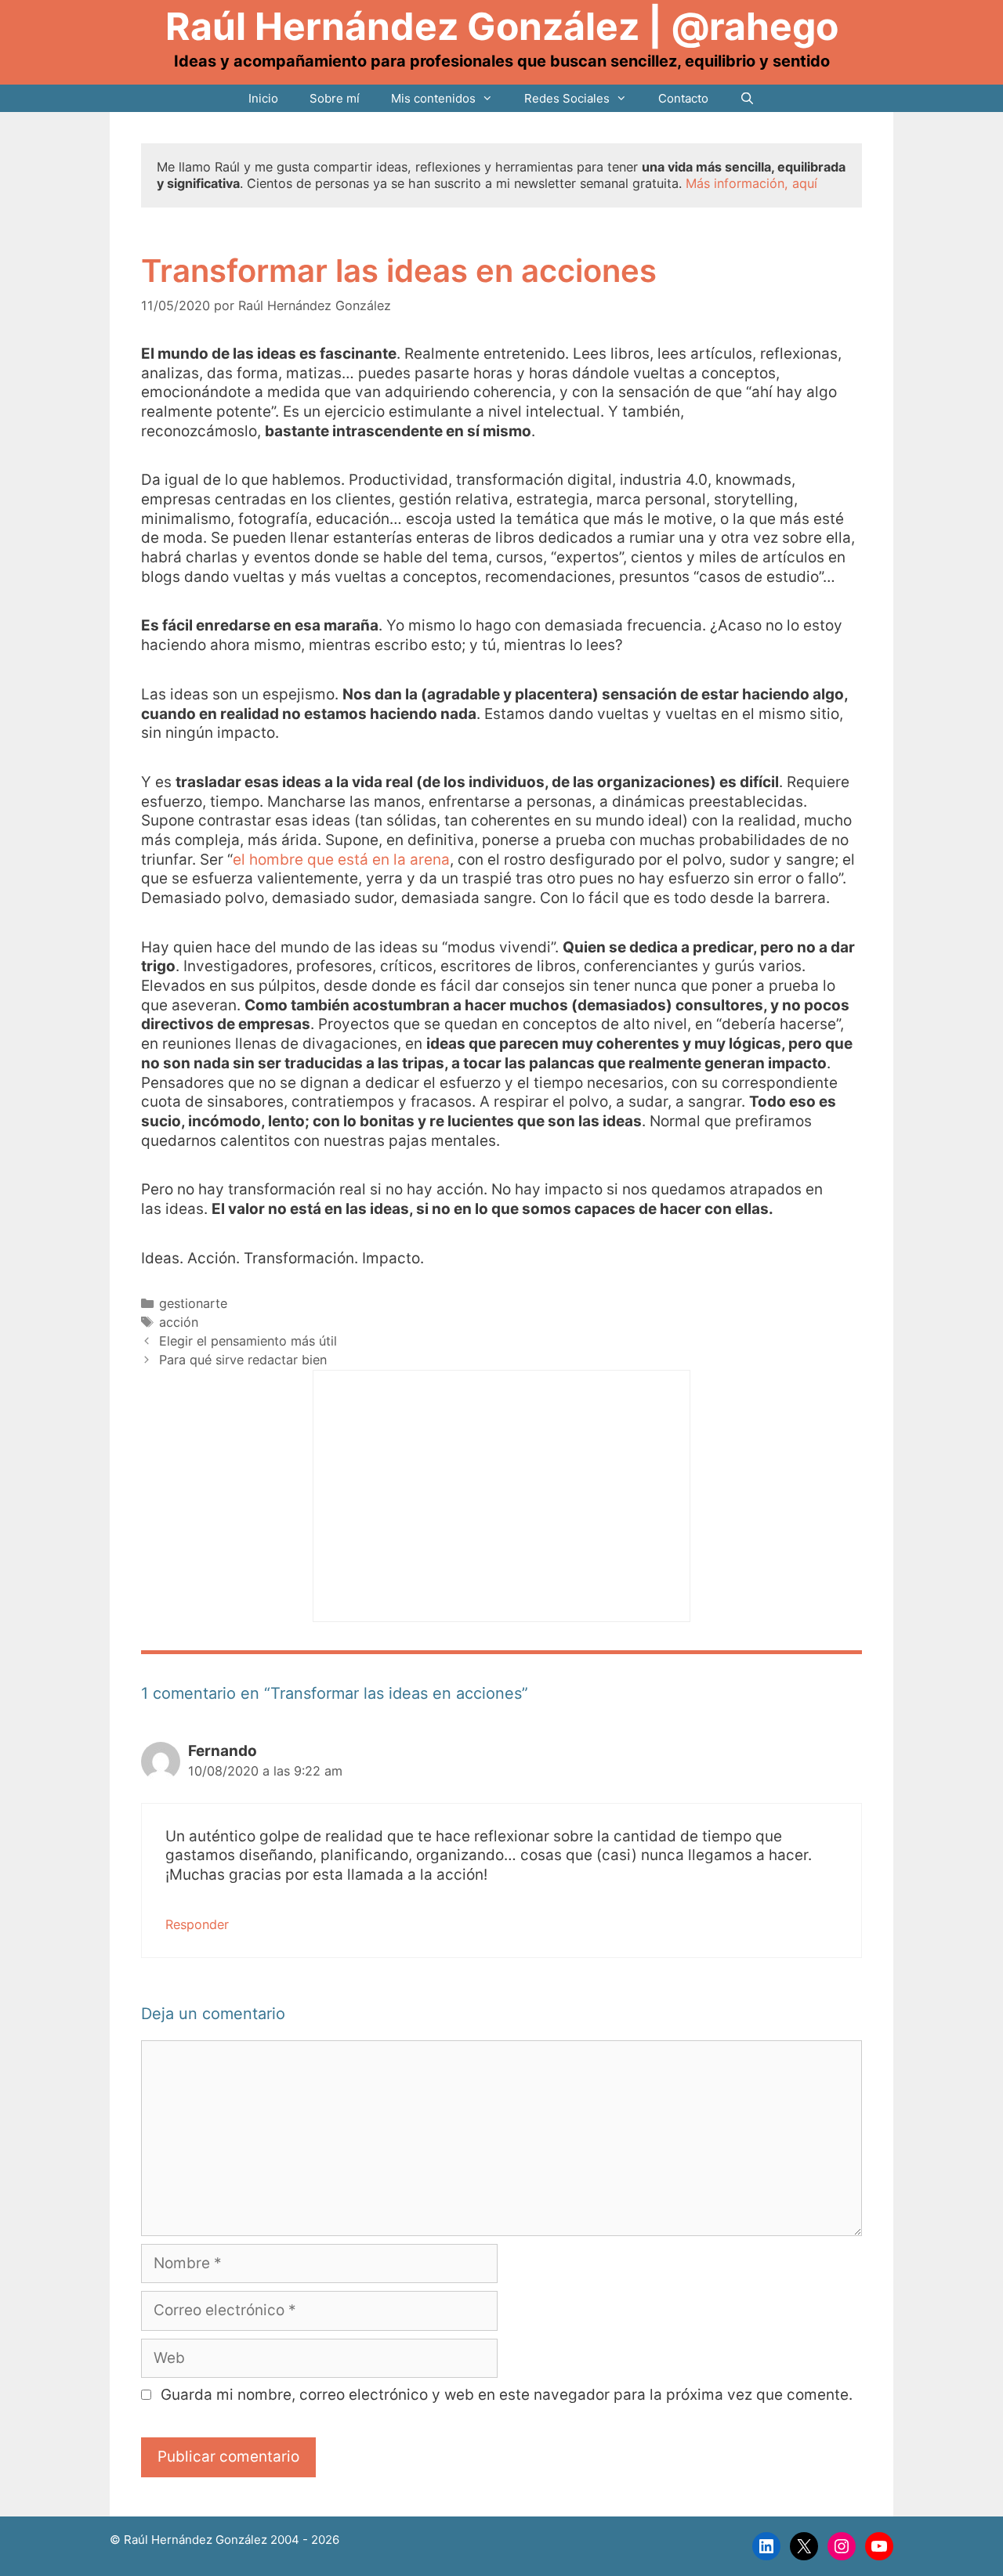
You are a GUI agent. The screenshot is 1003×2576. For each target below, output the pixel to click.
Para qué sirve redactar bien (243, 1360)
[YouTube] (879, 2546)
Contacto (683, 98)
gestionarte (193, 1303)
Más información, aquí (751, 183)
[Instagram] (842, 2546)
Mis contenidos (433, 98)
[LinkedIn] (766, 2546)
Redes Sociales (567, 98)
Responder (197, 1924)
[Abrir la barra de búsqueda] (747, 98)
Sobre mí (335, 98)
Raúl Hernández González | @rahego (502, 26)
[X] (804, 2546)
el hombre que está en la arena (341, 860)
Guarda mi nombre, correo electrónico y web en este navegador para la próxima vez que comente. (507, 2395)
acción (179, 1322)
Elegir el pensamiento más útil (248, 1341)
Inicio (263, 98)
